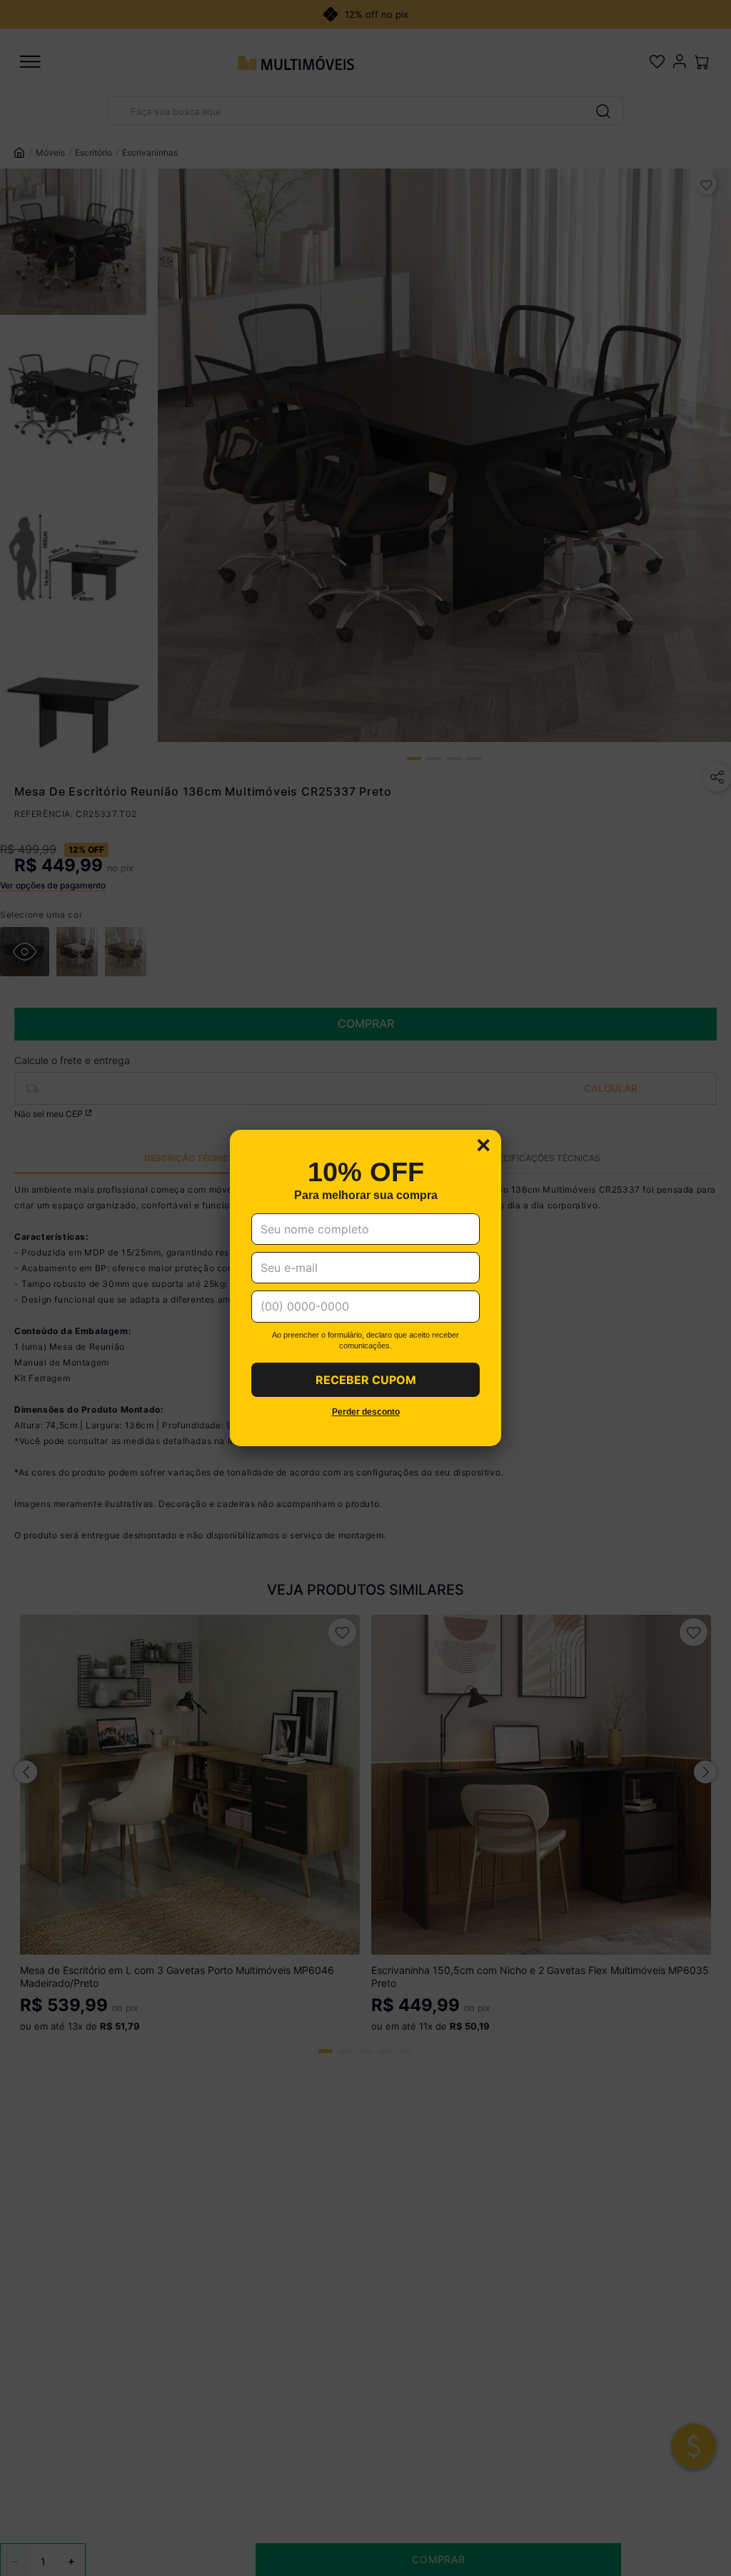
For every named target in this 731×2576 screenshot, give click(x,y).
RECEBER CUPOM (366, 1380)
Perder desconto (366, 1412)
